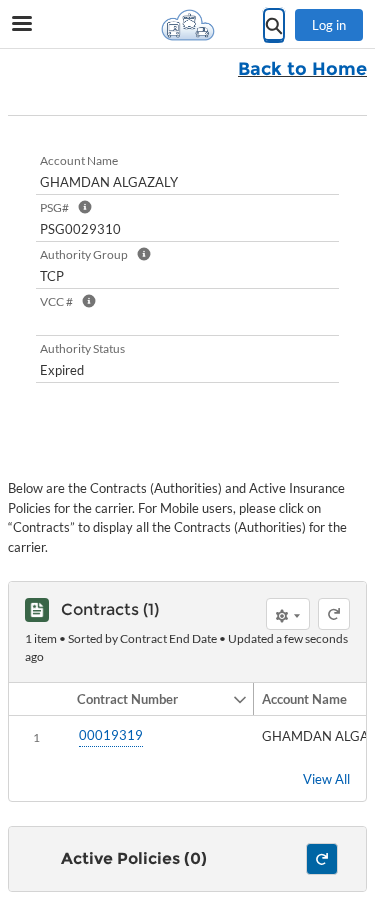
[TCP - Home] (188, 25)
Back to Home (302, 69)
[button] (150, 699)
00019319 (111, 735)
